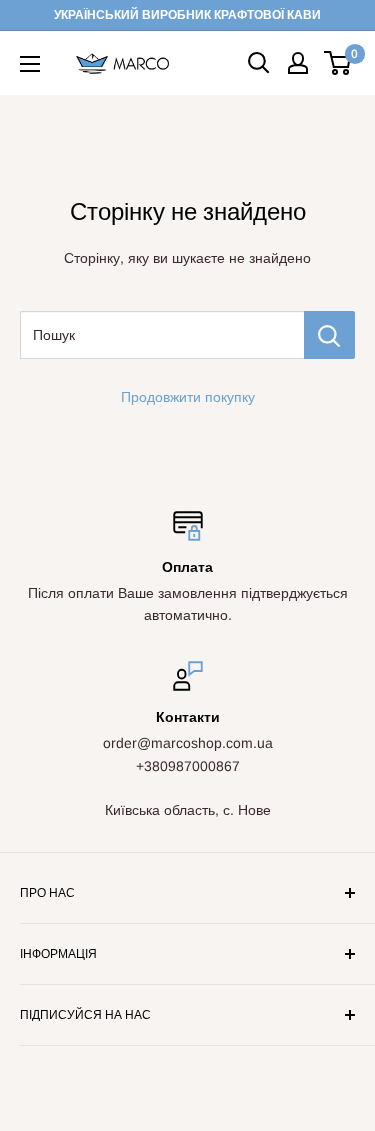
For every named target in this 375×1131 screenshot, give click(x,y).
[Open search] (259, 63)
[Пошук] (329, 335)
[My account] (298, 63)
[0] (338, 63)
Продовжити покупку (188, 397)
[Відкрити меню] (30, 64)
